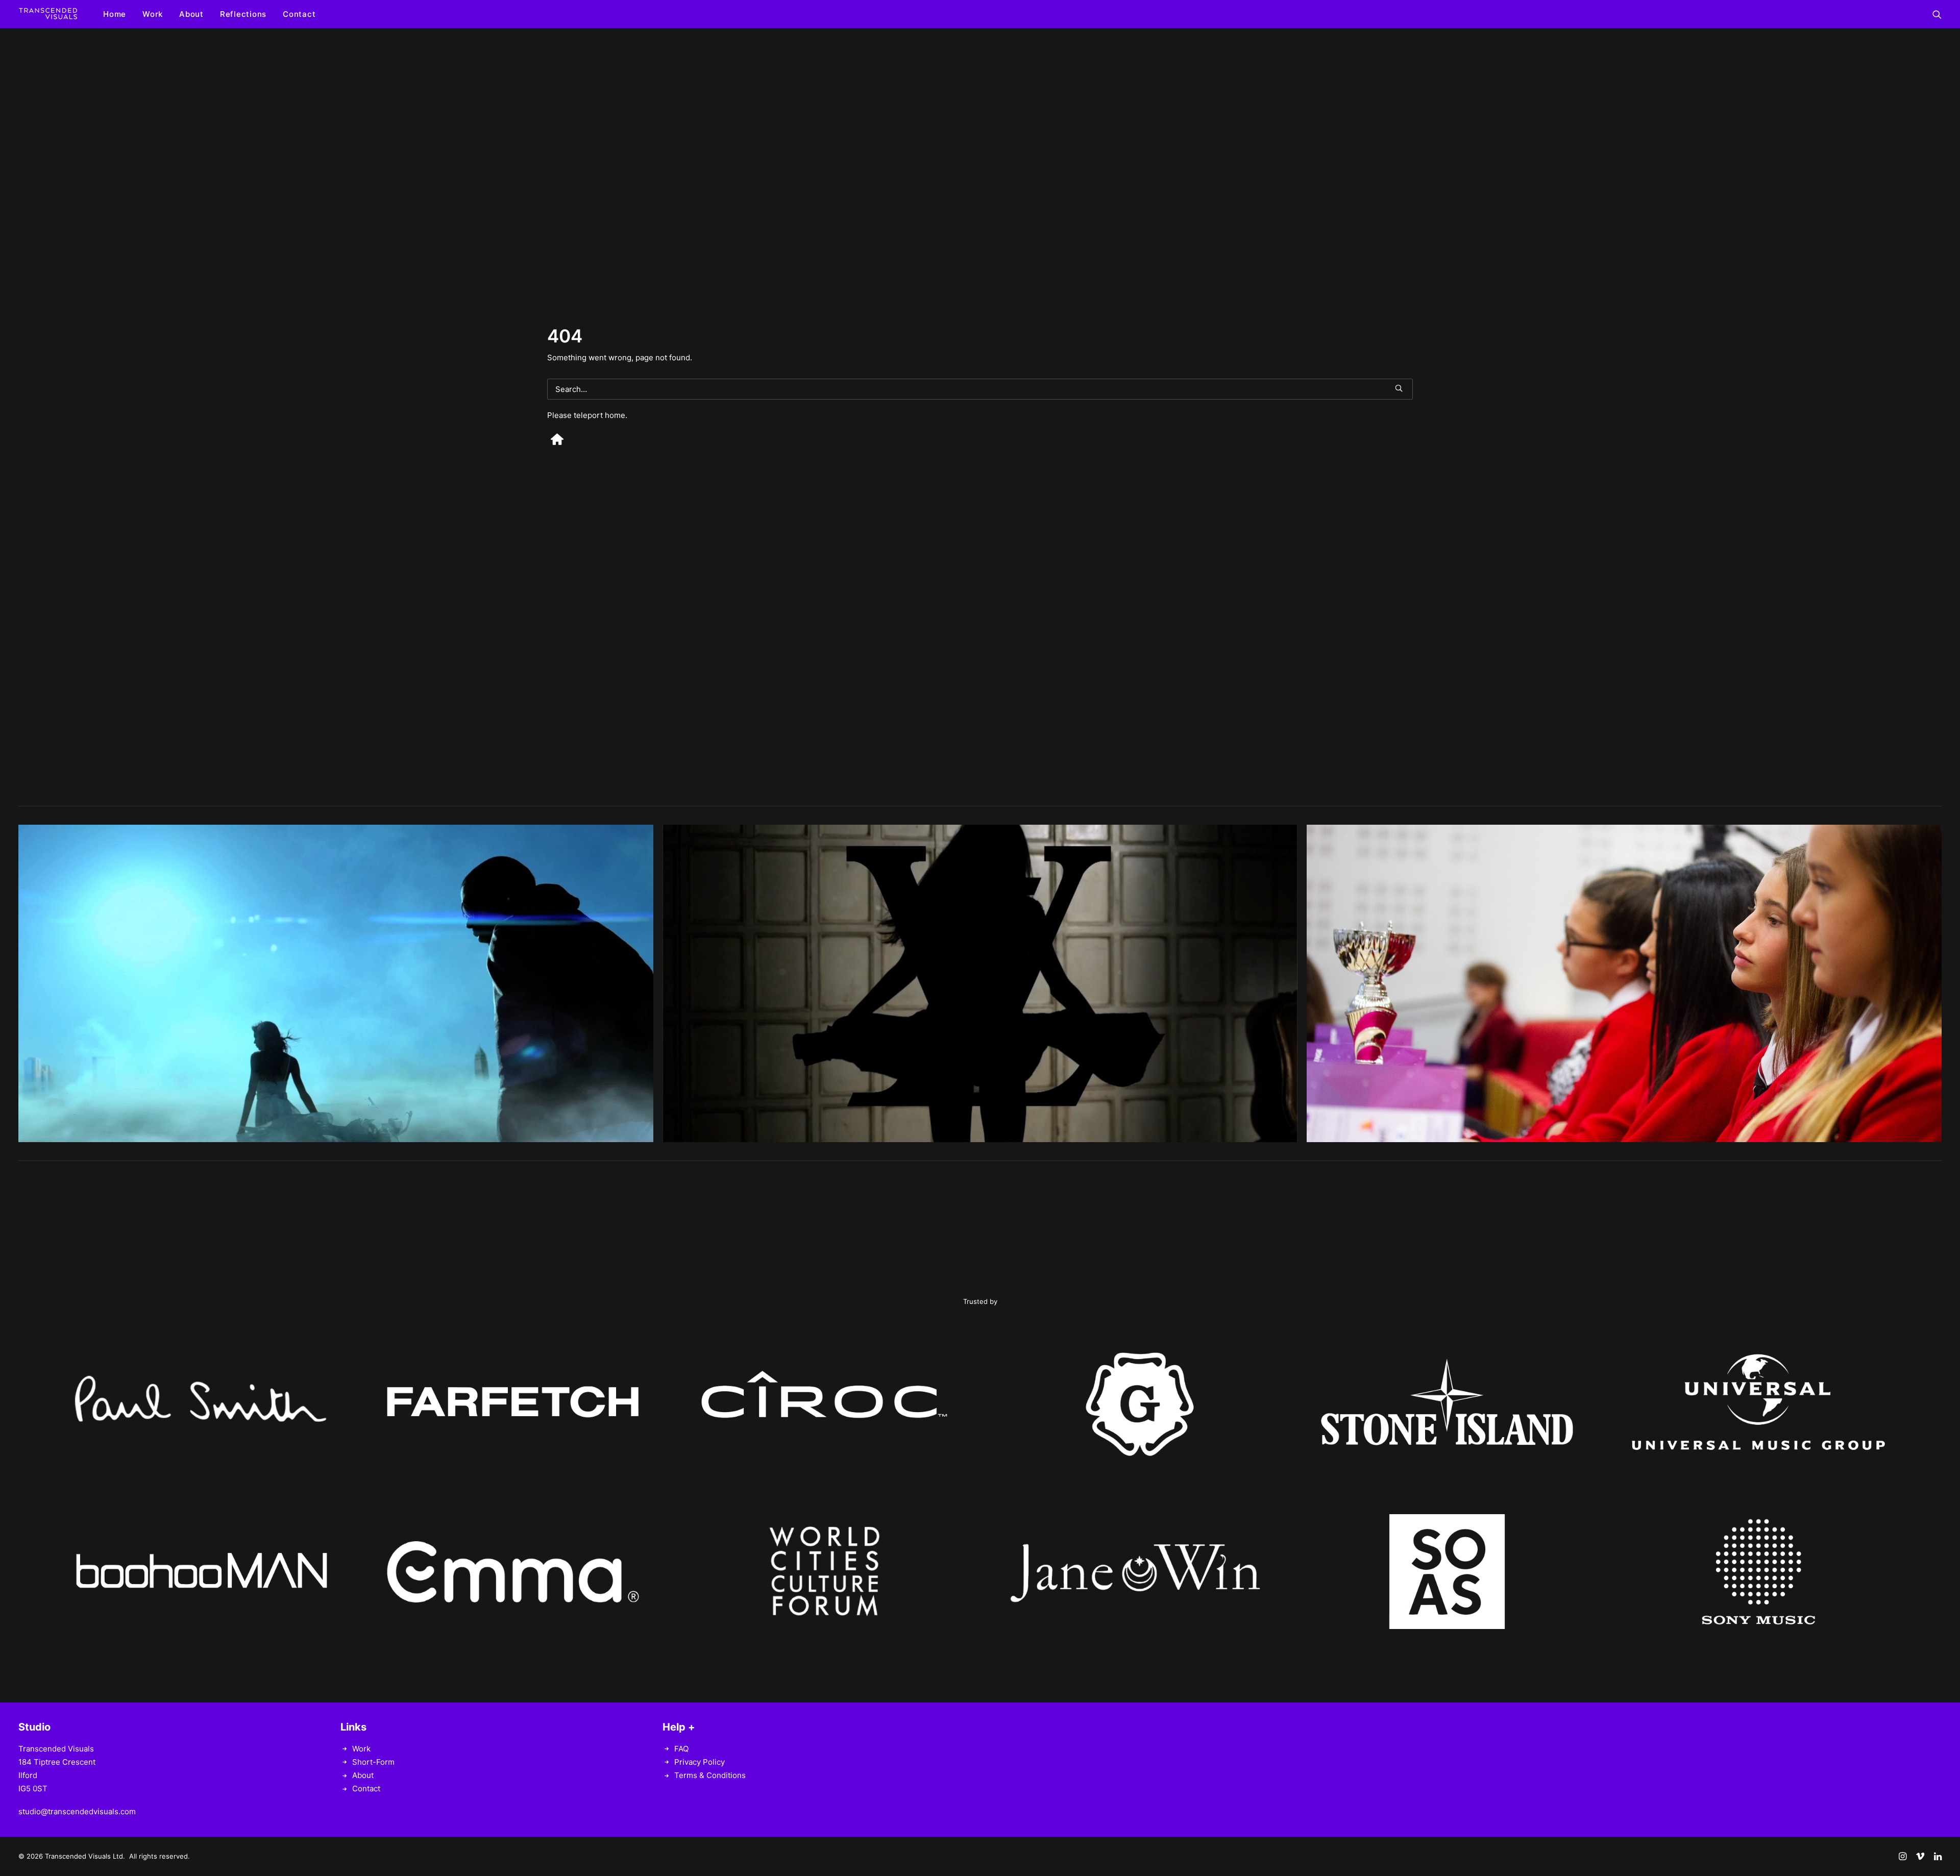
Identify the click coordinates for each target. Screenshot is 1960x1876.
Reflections (243, 14)
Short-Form (373, 1762)
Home (115, 14)
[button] (1937, 14)
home (615, 415)
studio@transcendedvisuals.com (77, 1811)
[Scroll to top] (1941, 1836)
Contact (299, 14)
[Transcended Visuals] (48, 14)
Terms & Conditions (710, 1775)
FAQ (681, 1749)
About (191, 14)
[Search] (980, 389)
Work (153, 14)
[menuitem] (115, 14)
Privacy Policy (700, 1762)
